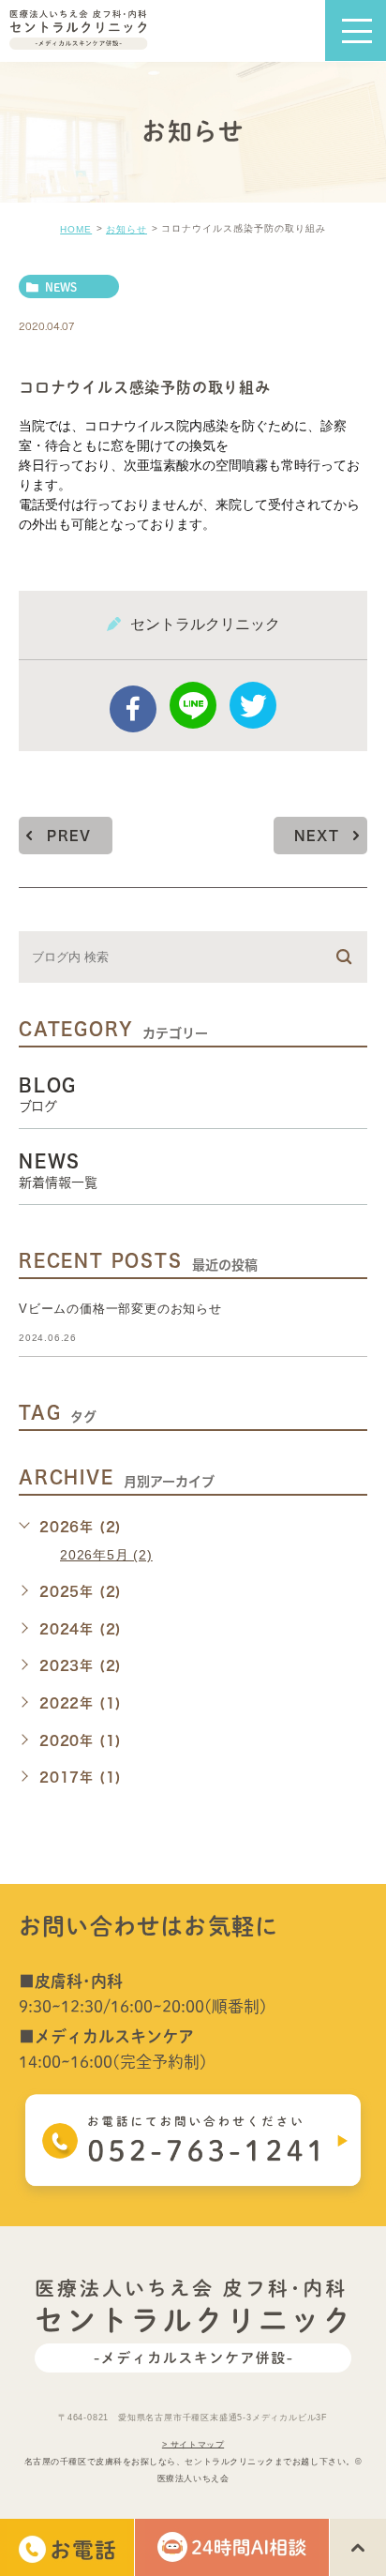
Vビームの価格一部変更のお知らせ (120, 1309)
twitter (253, 705)
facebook (133, 709)
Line (193, 705)
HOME (76, 229)
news (61, 287)
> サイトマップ (193, 2444)
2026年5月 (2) (106, 1555)
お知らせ (126, 229)
